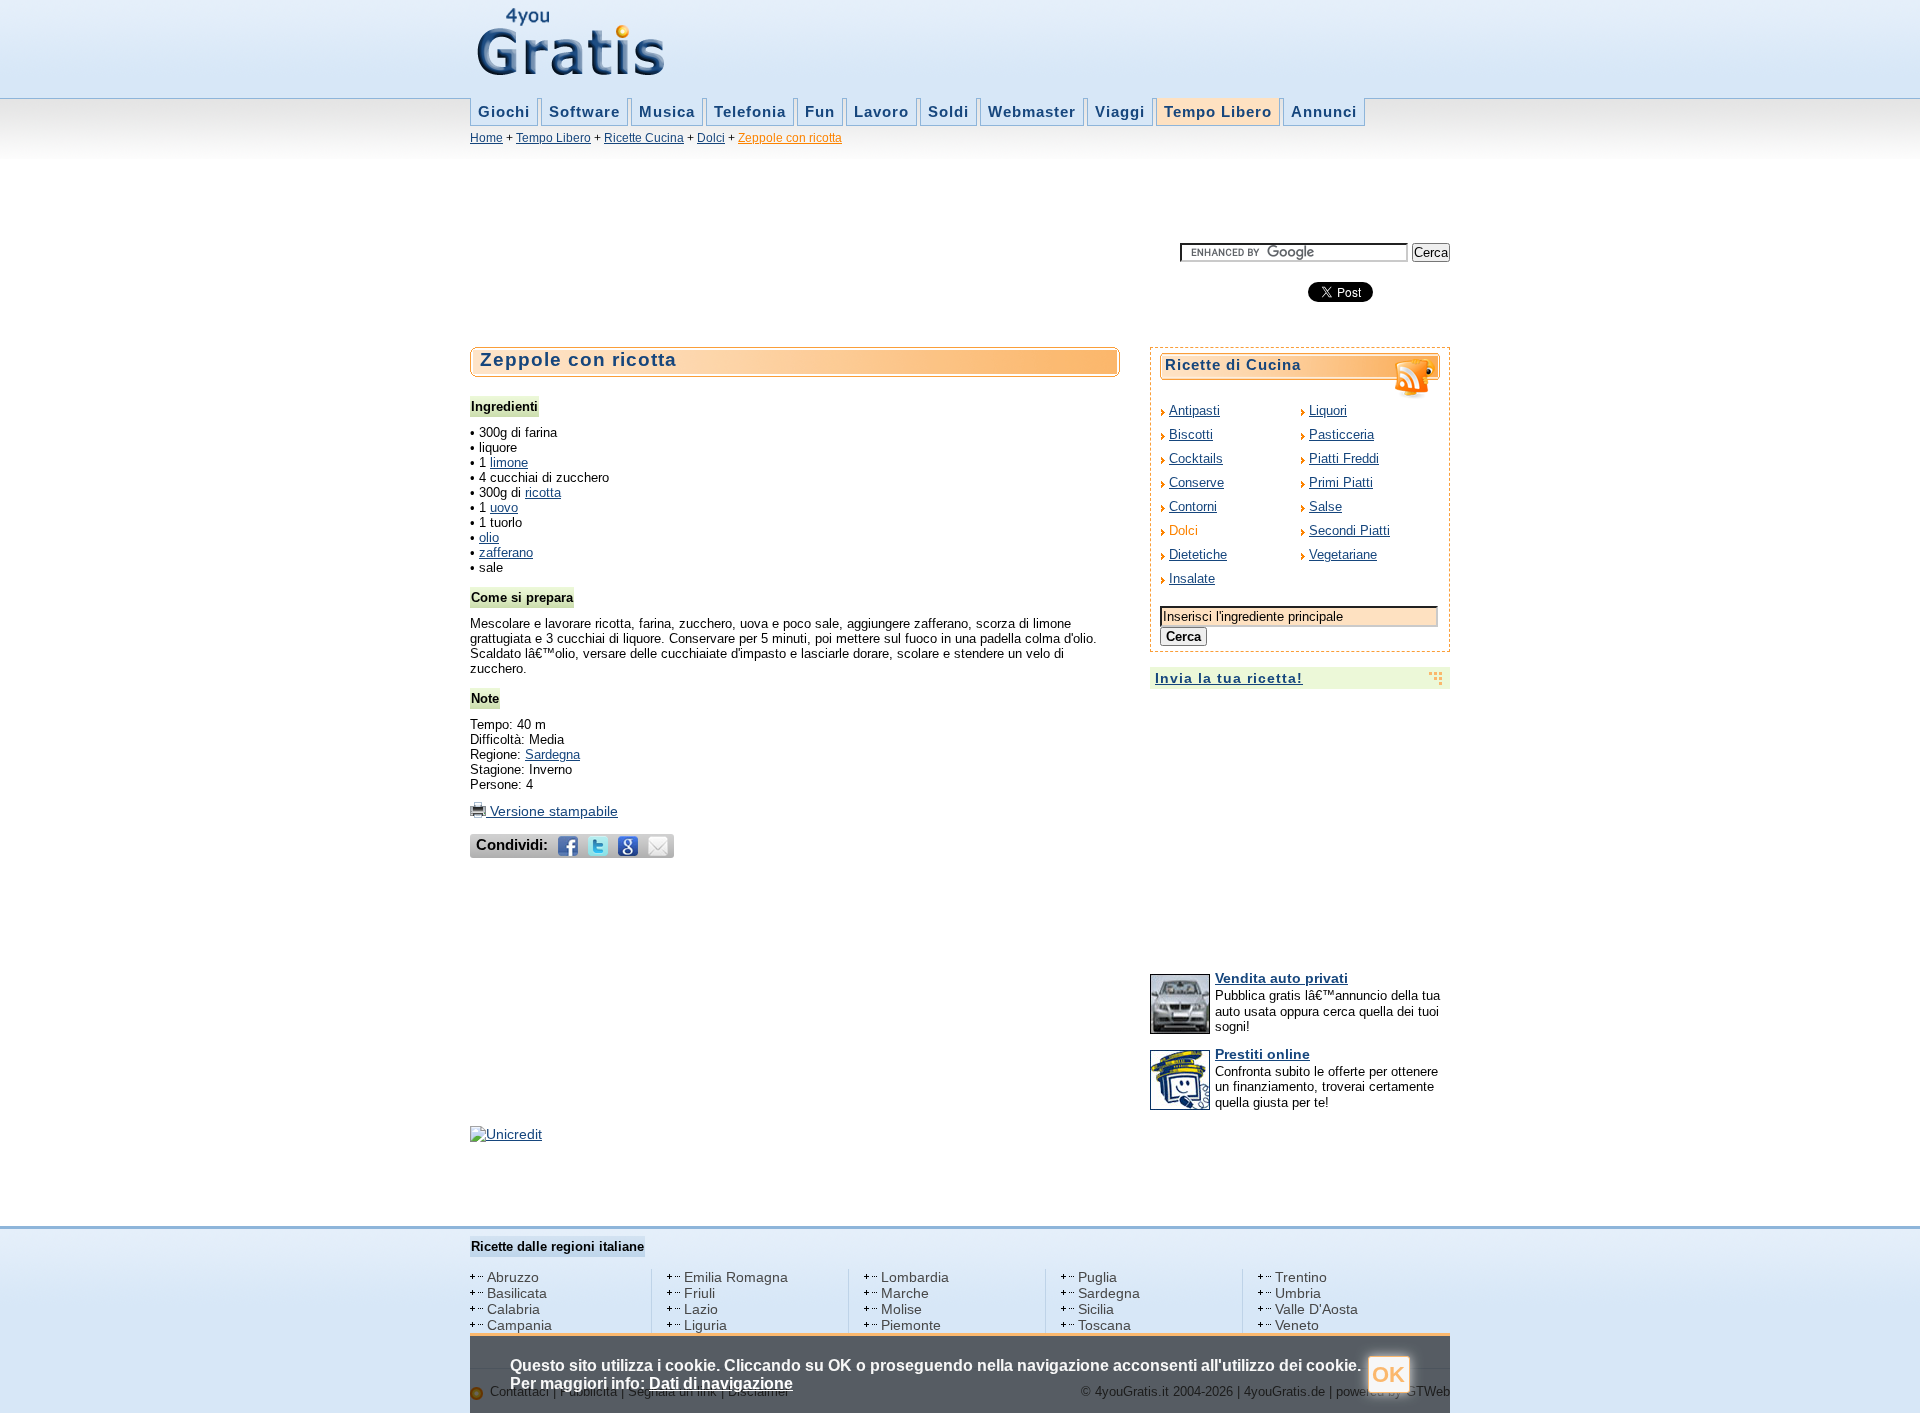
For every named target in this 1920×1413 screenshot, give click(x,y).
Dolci (711, 138)
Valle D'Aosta (1316, 1309)
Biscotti (1191, 434)
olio (489, 537)
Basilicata (517, 1293)
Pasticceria (1341, 434)
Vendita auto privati (1281, 978)
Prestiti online (1262, 1054)
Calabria (513, 1309)
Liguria (705, 1325)
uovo (504, 507)
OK (1388, 1374)
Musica (667, 111)
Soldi (948, 111)
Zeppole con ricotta (790, 138)
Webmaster (1032, 111)
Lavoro (881, 111)
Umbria (1298, 1293)
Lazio (701, 1309)
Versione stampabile (552, 811)
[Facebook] (568, 846)
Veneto (1297, 1325)
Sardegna (552, 754)
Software (584, 111)
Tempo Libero (1218, 111)
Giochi (504, 111)
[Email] (658, 846)
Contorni (1193, 506)
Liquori (1328, 410)
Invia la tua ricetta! (1229, 678)
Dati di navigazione (721, 1383)
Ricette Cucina (644, 138)
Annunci (1324, 111)
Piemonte (911, 1325)
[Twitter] (598, 846)
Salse (1325, 506)
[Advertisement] (834, 198)
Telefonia (750, 111)
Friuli (699, 1293)
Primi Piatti (1341, 482)
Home (486, 138)
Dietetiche (1198, 554)
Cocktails (1196, 458)
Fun (820, 111)
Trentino (1301, 1277)
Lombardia (915, 1277)
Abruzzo (513, 1277)
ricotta (543, 492)
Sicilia (1096, 1309)
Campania (519, 1325)
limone (509, 462)
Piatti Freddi (1344, 458)
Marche (905, 1293)
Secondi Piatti (1349, 530)
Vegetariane (1343, 554)
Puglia (1097, 1277)
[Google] (628, 846)
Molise (901, 1309)
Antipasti (1194, 410)
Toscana (1104, 1325)
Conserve (1196, 482)
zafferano (506, 552)
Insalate (1192, 578)
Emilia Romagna (736, 1277)
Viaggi (1120, 111)
